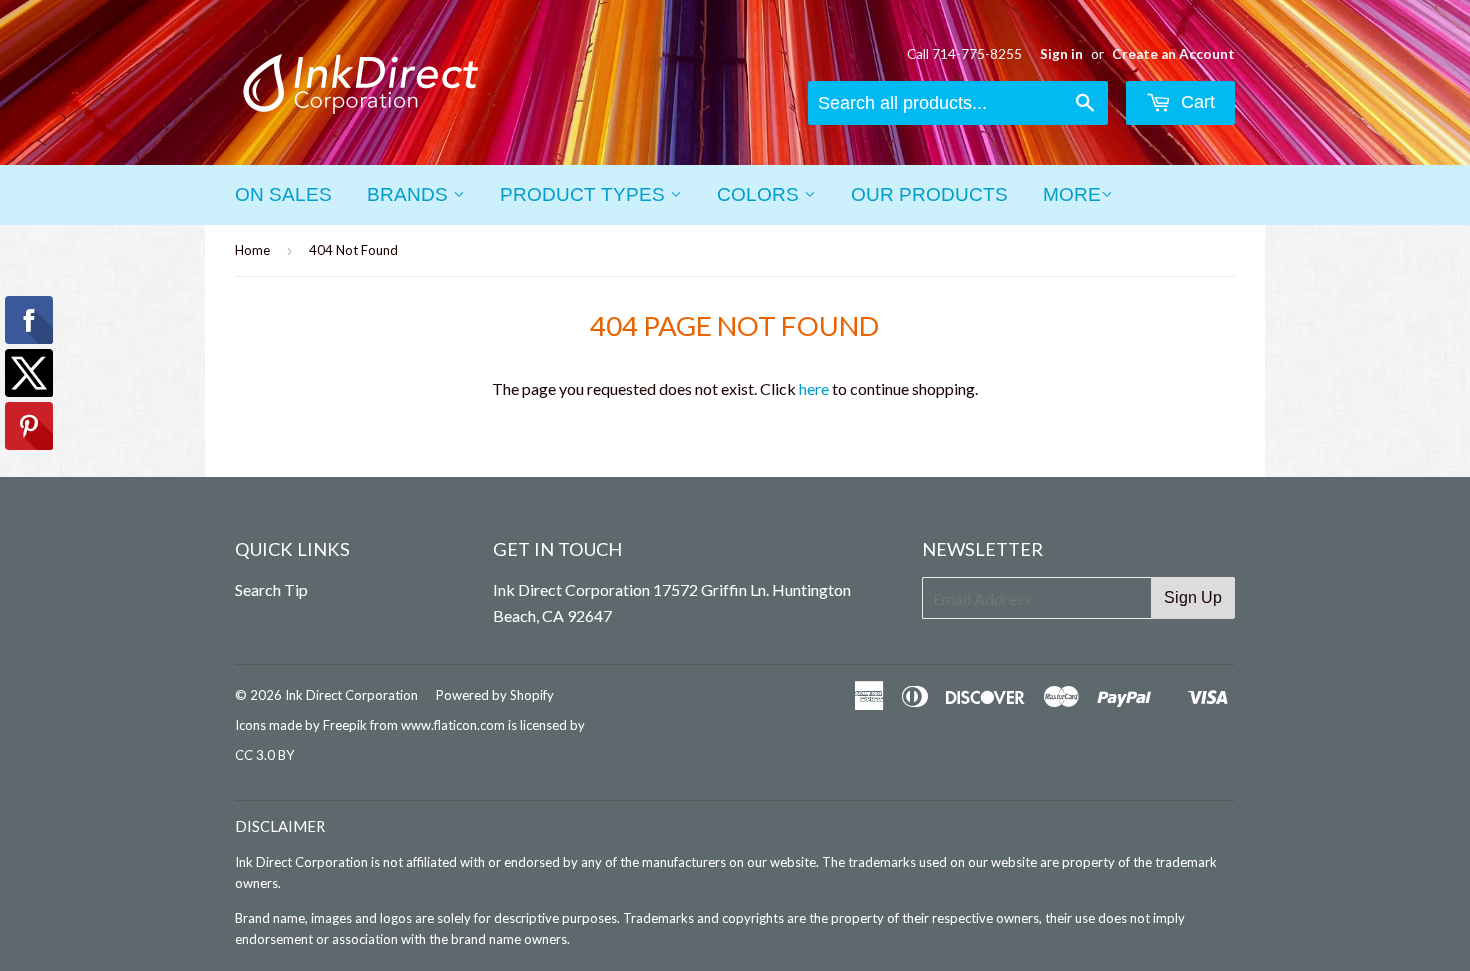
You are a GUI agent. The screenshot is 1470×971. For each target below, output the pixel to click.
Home (252, 250)
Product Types (585, 194)
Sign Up (1193, 597)
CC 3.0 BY (264, 755)
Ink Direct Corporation (351, 695)
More (1072, 194)
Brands (410, 194)
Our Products (929, 194)
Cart (1195, 102)
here (814, 388)
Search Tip (271, 589)
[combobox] (958, 103)
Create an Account (1173, 54)
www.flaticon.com (453, 725)
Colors (760, 194)
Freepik (345, 725)
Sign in (1061, 54)
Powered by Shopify (495, 695)
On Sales (283, 194)
